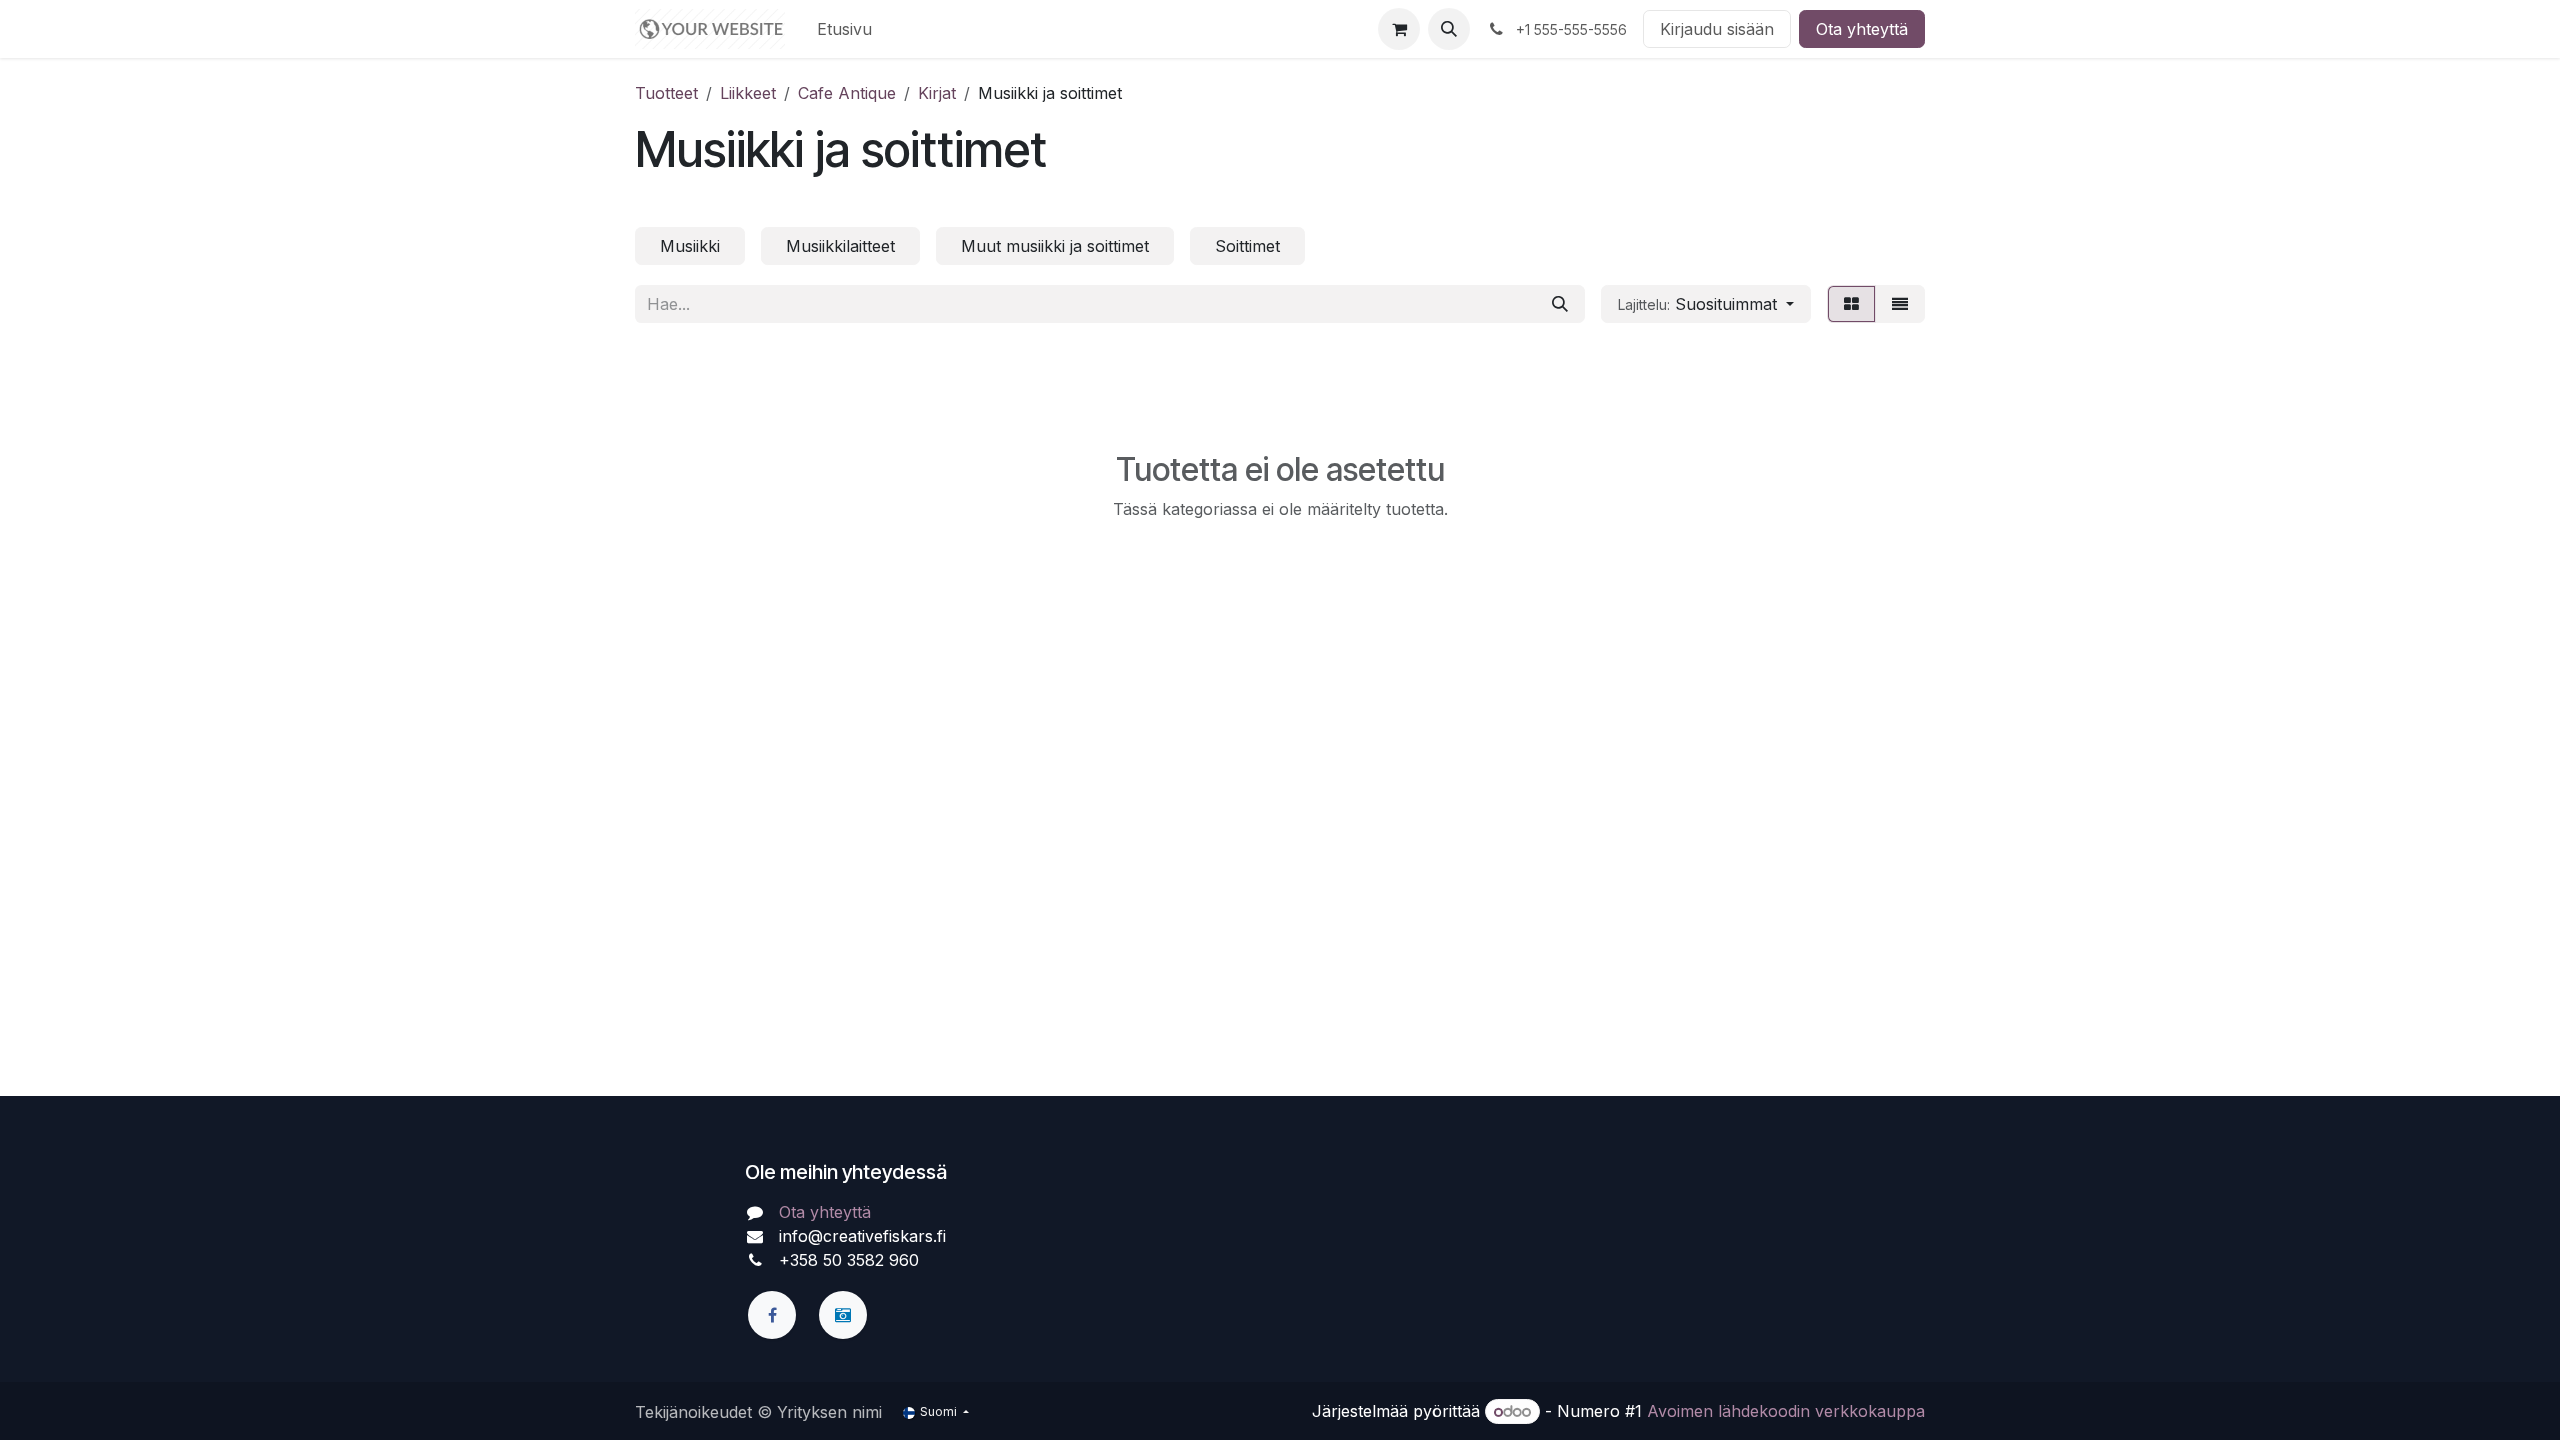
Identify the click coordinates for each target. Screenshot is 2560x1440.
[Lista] (1900, 304)
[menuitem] (844, 29)
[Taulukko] (1851, 304)
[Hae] (1560, 304)
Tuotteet (666, 93)
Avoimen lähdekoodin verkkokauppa (1786, 1411)
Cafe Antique (847, 93)
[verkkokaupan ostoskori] (1399, 29)
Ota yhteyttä (1862, 29)
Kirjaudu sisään (1717, 29)
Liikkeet (748, 93)
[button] (1449, 29)
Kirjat (937, 93)
